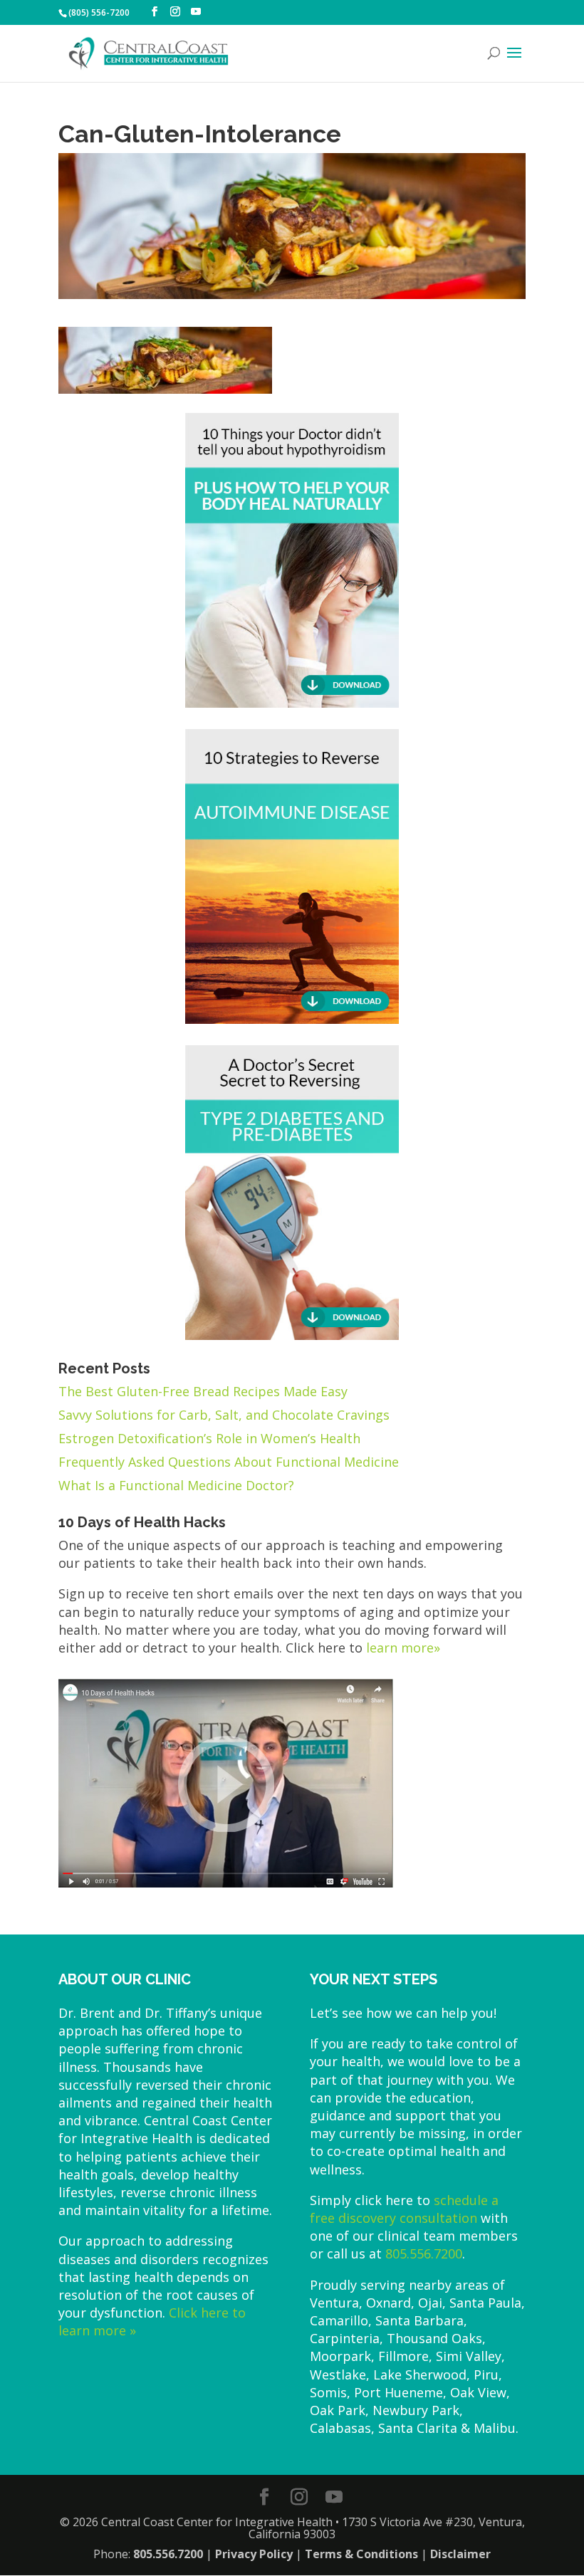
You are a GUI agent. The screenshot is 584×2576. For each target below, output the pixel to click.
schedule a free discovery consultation (404, 2209)
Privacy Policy (254, 2554)
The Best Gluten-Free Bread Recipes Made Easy (203, 1391)
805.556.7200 (424, 2253)
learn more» (403, 1648)
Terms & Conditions (361, 2554)
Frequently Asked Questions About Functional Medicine (229, 1462)
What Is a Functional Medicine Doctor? (176, 1485)
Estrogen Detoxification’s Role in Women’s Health (209, 1438)
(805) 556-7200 (99, 12)
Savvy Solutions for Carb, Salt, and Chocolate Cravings (224, 1415)
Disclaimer (460, 2554)
